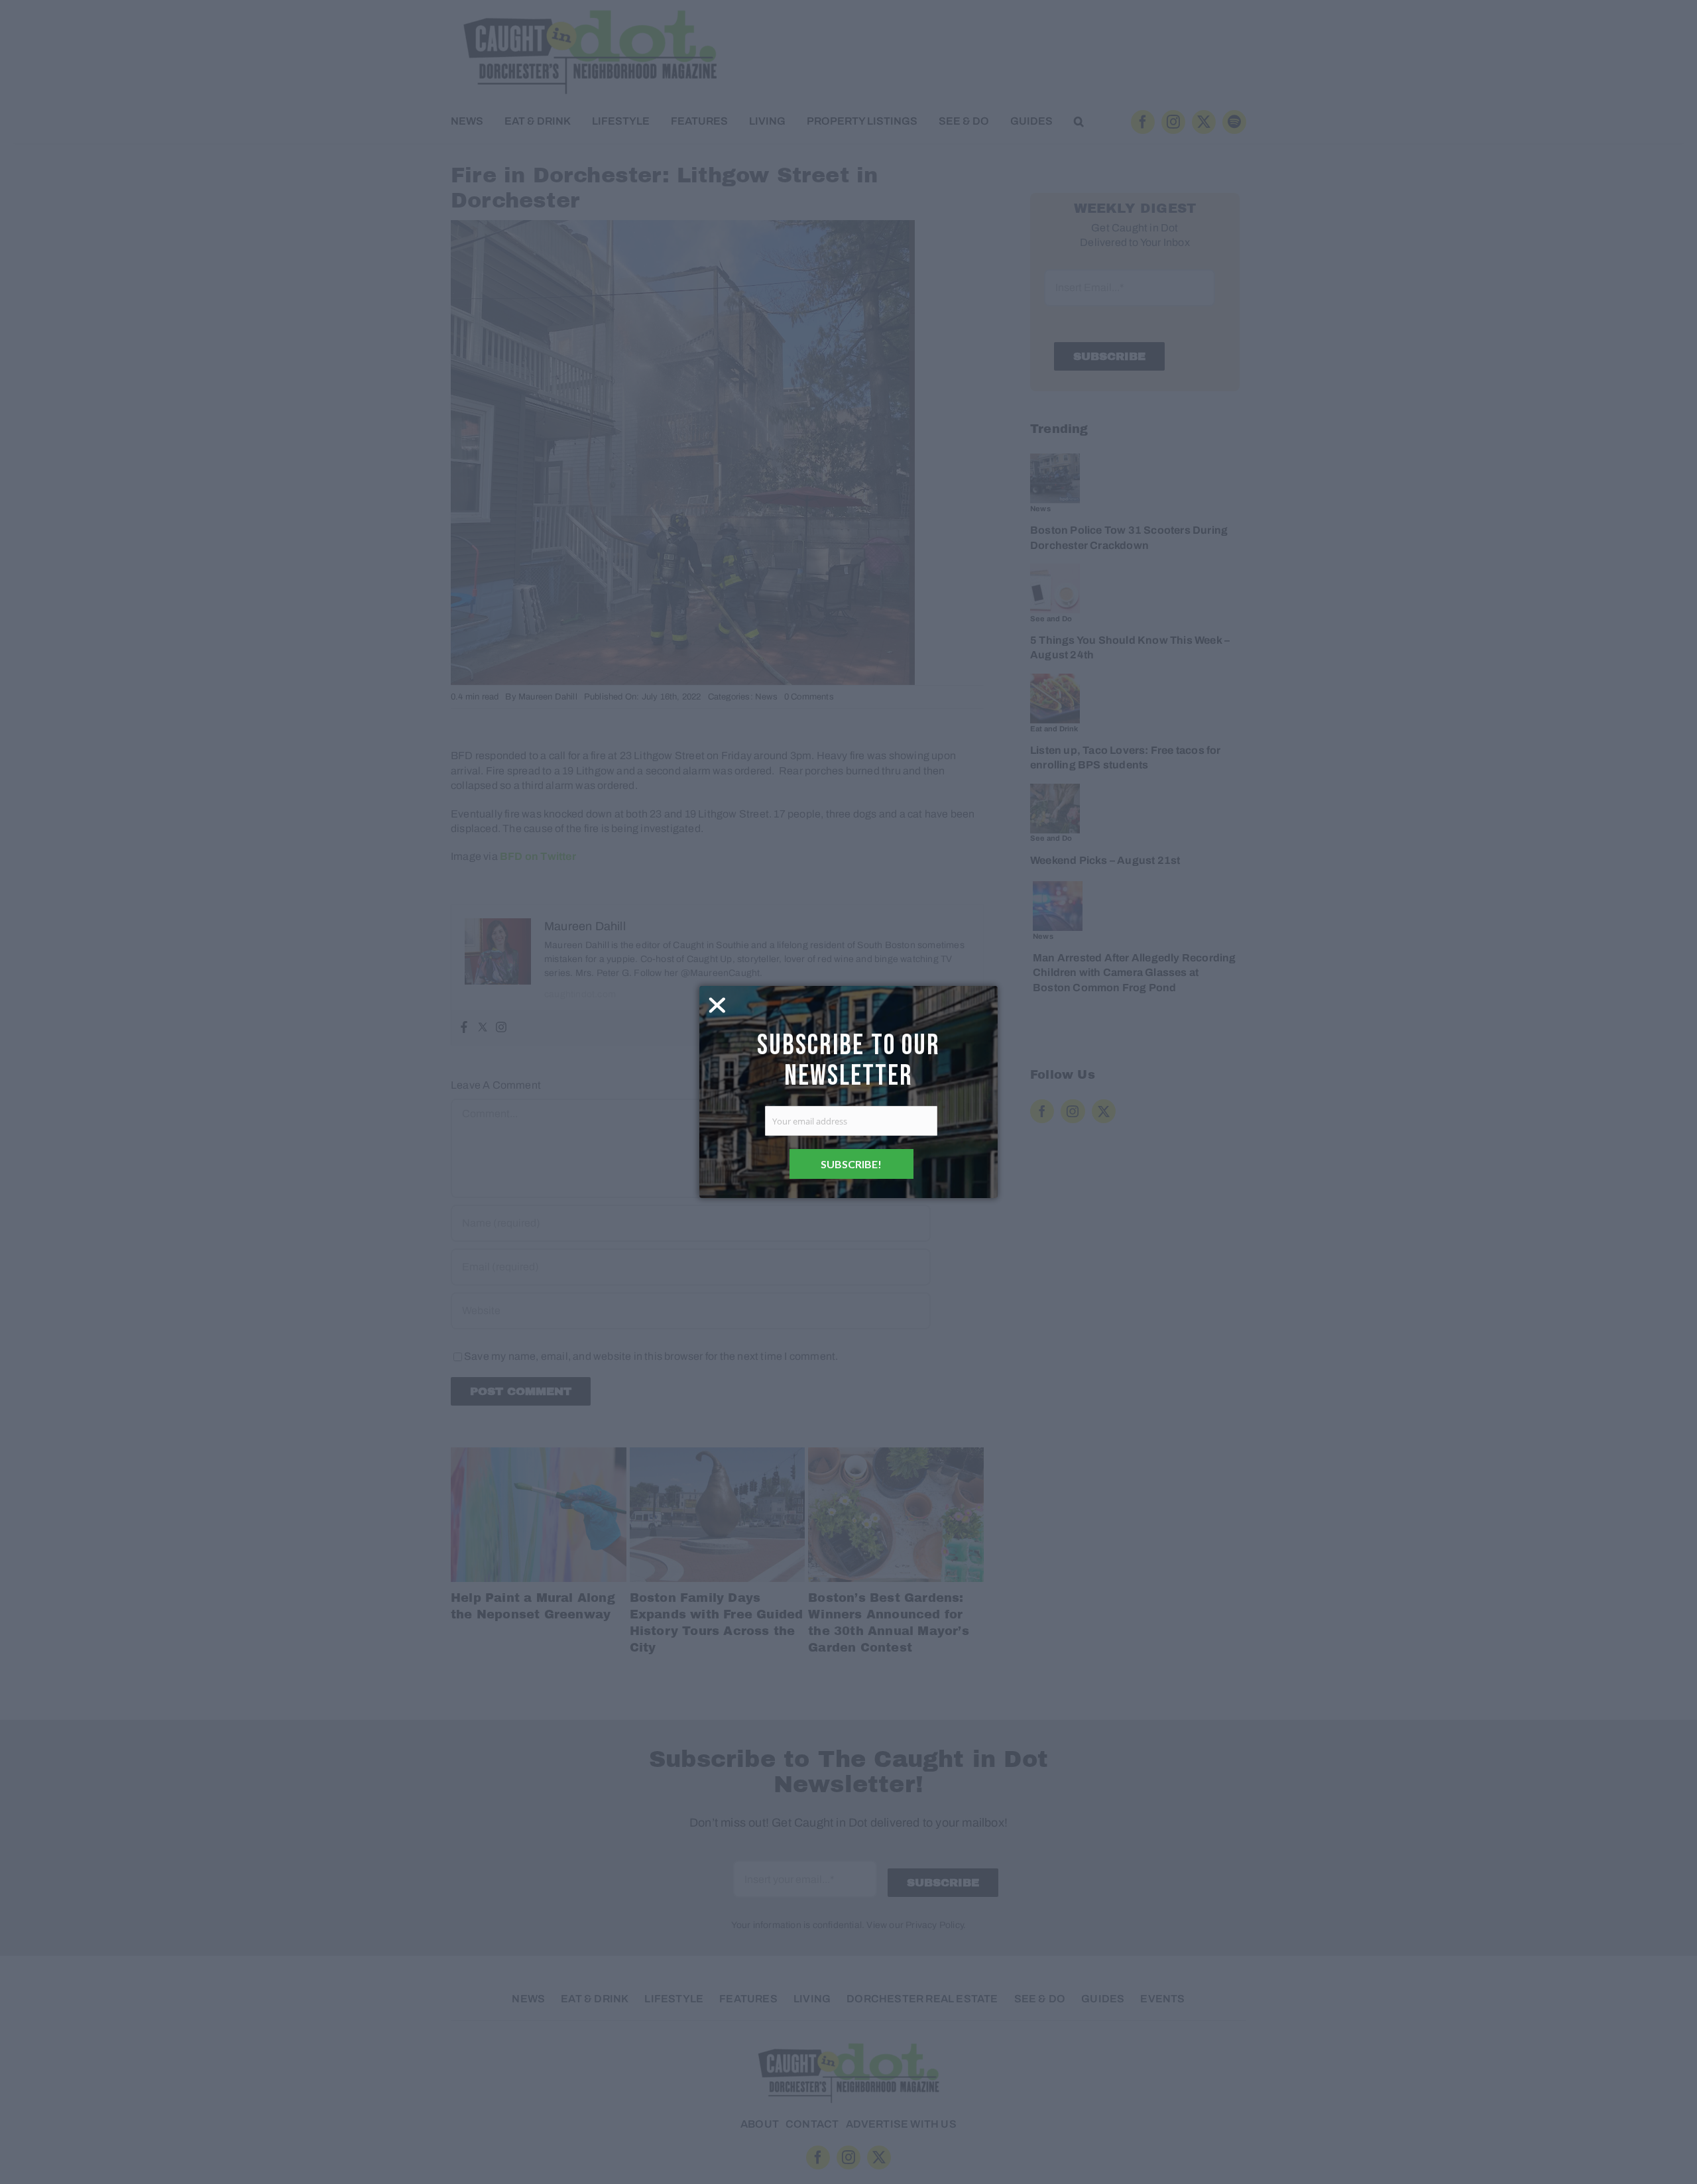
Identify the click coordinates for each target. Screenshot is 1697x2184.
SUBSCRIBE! (851, 1164)
